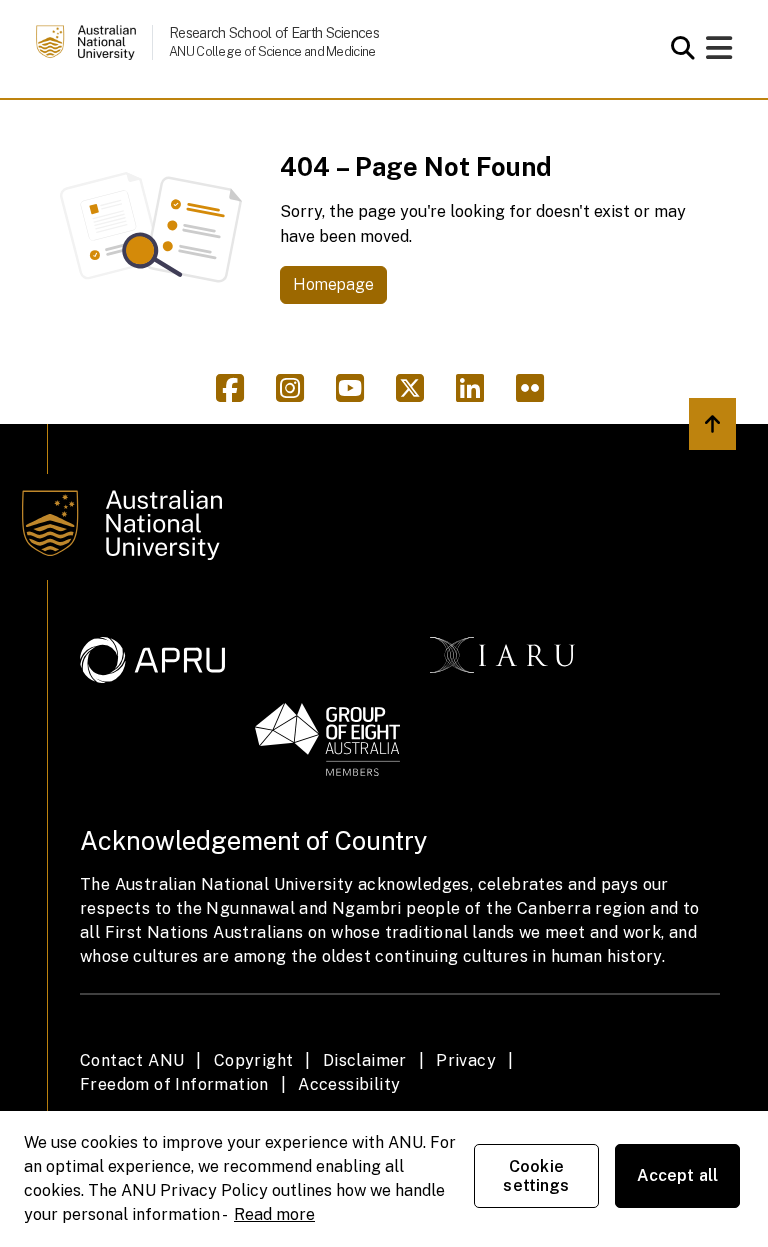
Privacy (466, 1060)
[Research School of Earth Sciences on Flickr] (534, 394)
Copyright (254, 1060)
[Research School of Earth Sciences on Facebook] (238, 394)
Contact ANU (132, 1060)
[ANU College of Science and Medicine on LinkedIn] (478, 394)
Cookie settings (536, 1176)
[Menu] (719, 53)
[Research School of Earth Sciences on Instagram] (298, 394)
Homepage (333, 284)
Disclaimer (365, 1060)
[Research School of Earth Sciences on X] (418, 394)
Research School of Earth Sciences (274, 32)
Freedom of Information (174, 1084)
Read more (274, 1214)
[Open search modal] (677, 48)
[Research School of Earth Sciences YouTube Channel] (358, 394)
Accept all (678, 1175)
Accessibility (349, 1084)
